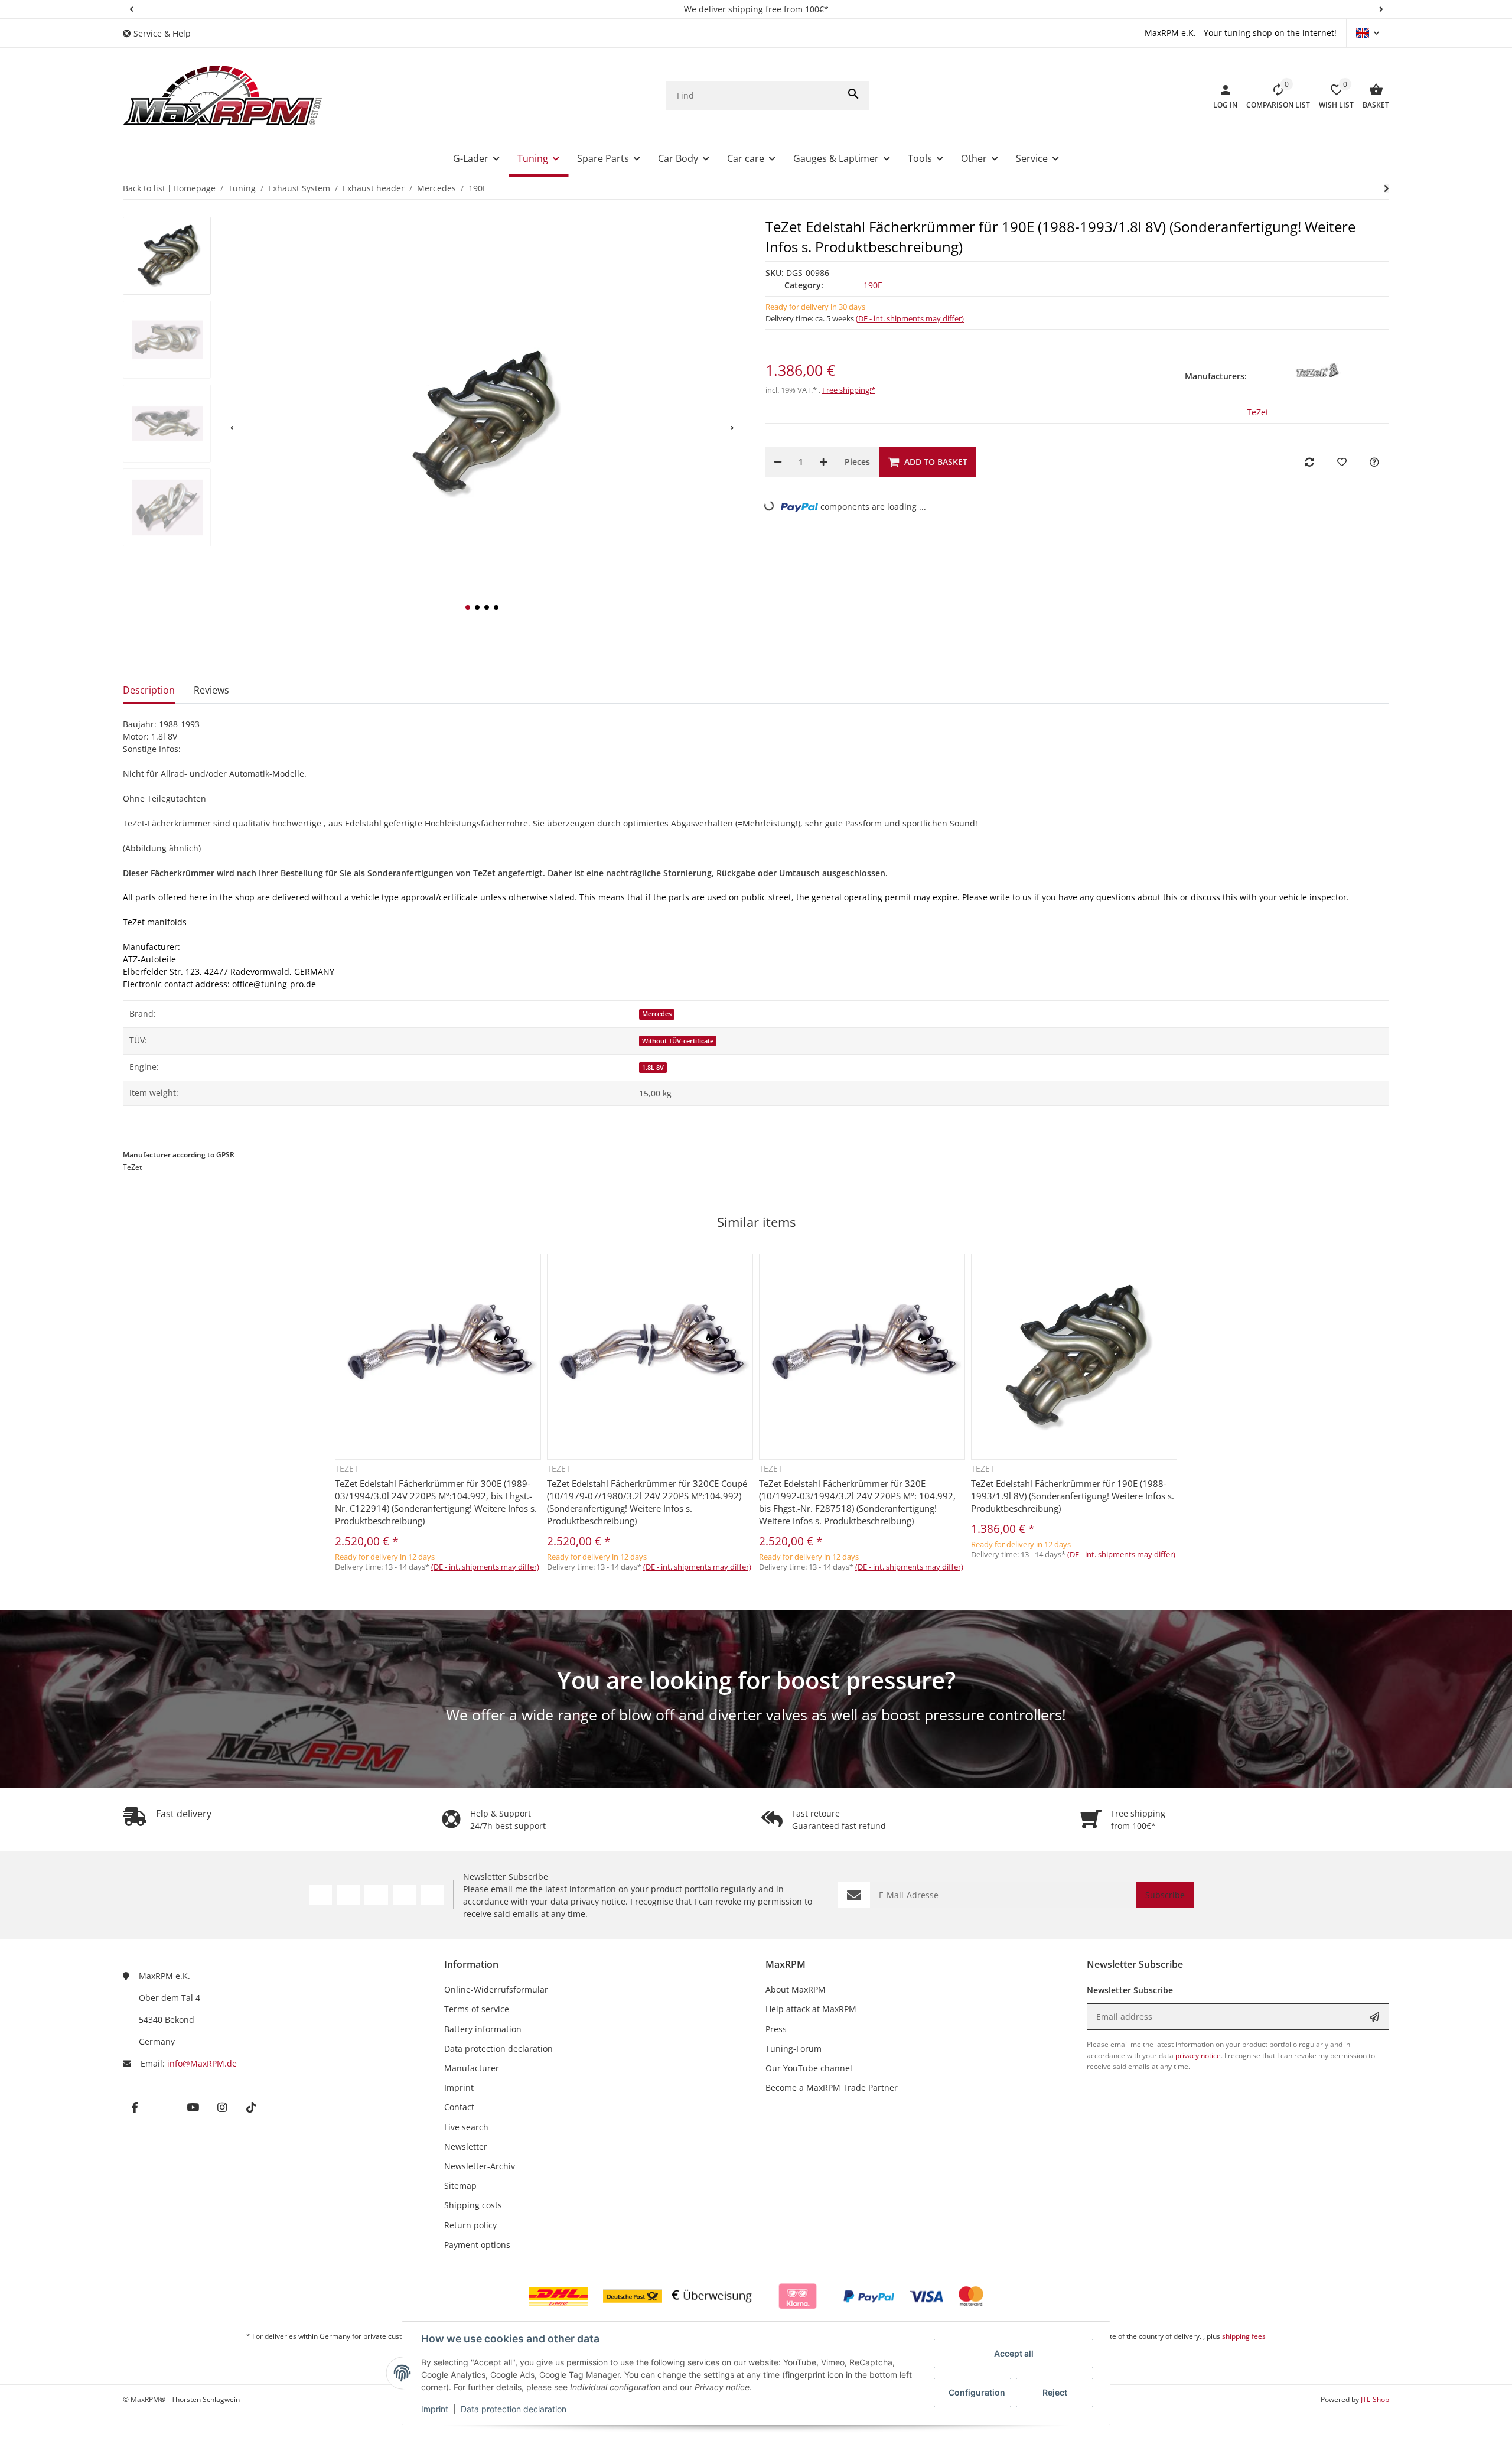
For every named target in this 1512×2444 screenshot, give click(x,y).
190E (873, 285)
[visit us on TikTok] (432, 1895)
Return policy (470, 2225)
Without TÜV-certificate (678, 1041)
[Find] (853, 96)
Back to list (144, 188)
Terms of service (477, 2009)
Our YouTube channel (809, 2068)
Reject (1055, 2392)
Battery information (483, 2029)
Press (776, 2029)
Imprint (435, 2409)
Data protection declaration (514, 2409)
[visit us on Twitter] (348, 1895)
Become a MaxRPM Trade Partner (832, 2087)
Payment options (477, 2245)
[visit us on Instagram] (404, 1895)
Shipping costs (473, 2205)
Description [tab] (149, 690)
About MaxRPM (796, 1989)
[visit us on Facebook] (320, 1895)
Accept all (1014, 2353)
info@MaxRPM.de (202, 2063)
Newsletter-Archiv (480, 2166)
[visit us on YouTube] (376, 1895)
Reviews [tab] (211, 690)
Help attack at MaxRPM (811, 2009)
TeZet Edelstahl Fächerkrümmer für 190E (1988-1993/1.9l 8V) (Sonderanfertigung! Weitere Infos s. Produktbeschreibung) (1073, 1496)
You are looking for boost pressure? (756, 1680)
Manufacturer (472, 2068)
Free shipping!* (849, 390)
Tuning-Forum (794, 2048)
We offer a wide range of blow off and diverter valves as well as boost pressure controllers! (756, 1714)
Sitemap (460, 2186)
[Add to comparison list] (1309, 462)
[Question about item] (1374, 462)
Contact (459, 2107)
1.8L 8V (653, 1068)
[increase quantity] (823, 462)
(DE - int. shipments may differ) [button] (910, 318)
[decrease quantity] (778, 462)
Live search (466, 2127)
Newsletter (466, 2147)
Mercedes (657, 1014)
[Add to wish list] (1342, 462)
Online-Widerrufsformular (496, 1989)
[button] (131, 9)
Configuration (977, 2392)
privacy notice (598, 1901)
